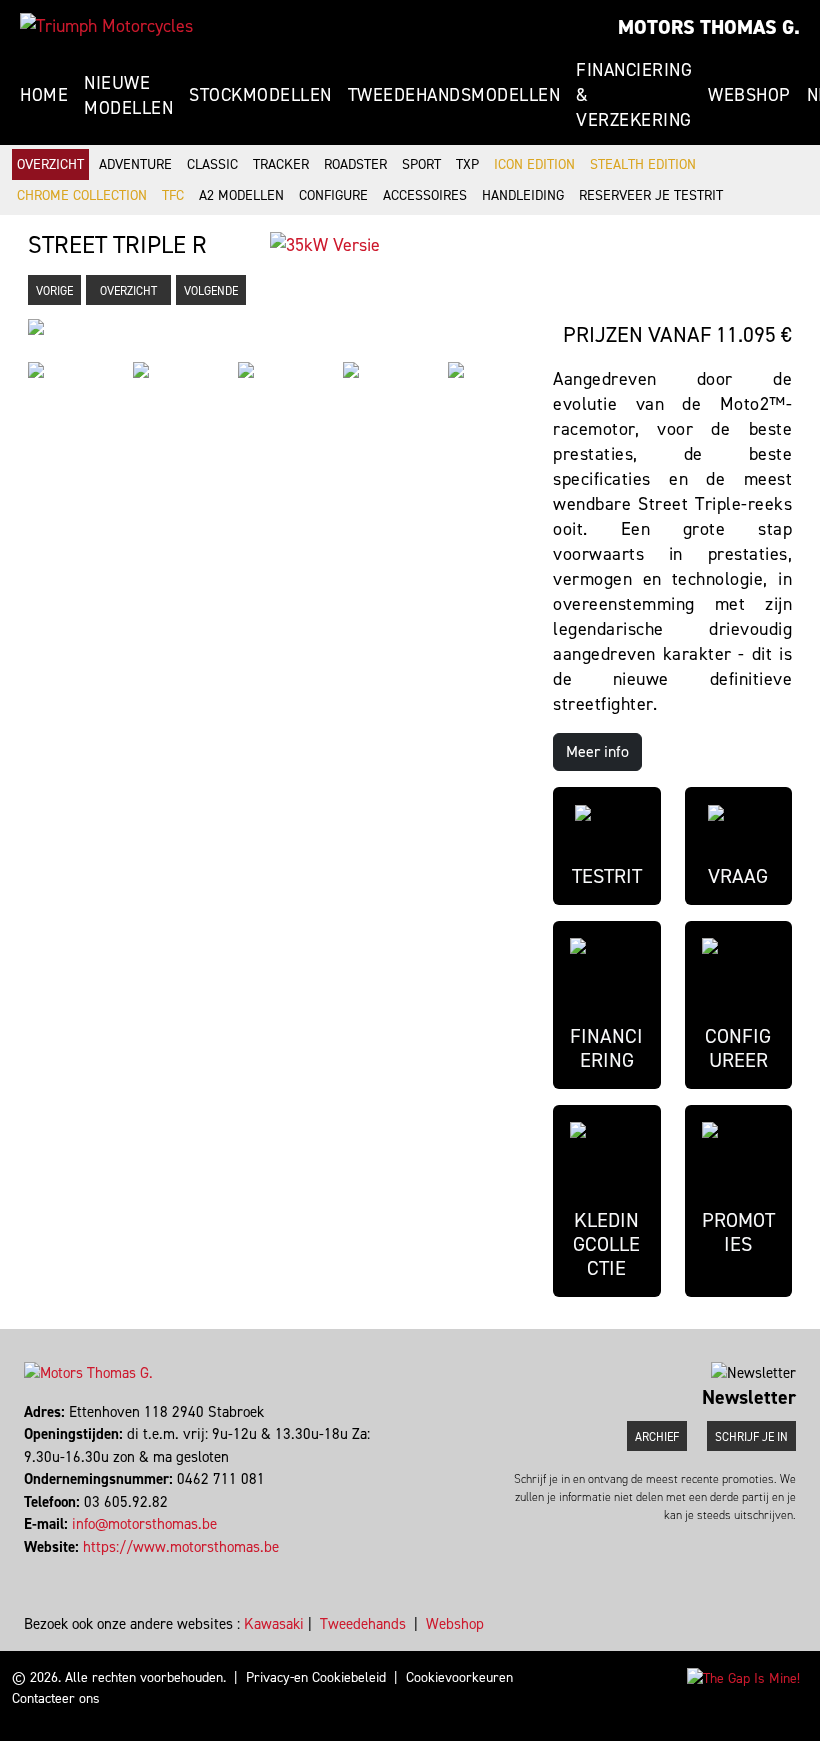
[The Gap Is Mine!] (743, 1677)
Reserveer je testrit (651, 195)
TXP (467, 164)
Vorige (54, 291)
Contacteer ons (56, 1698)
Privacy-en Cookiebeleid (316, 1677)
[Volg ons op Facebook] (26, 1569)
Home (44, 95)
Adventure (135, 164)
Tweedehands (363, 1624)
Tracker (281, 164)
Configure (333, 195)
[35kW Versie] (325, 244)
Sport (421, 164)
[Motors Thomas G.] (106, 26)
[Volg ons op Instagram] (35, 1569)
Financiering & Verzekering (634, 95)
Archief (657, 1437)
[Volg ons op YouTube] (44, 1569)
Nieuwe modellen (128, 95)
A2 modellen (241, 195)
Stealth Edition (643, 164)
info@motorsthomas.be (144, 1524)
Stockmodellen (260, 95)
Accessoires (425, 195)
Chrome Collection (82, 195)
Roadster (355, 164)
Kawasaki (274, 1624)
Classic (212, 164)
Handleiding (523, 195)
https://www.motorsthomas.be (181, 1547)
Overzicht (50, 164)
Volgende (211, 291)
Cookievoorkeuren (459, 1677)
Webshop (749, 95)
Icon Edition (534, 164)
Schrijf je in (751, 1437)
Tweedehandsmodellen (454, 95)
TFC (173, 195)
